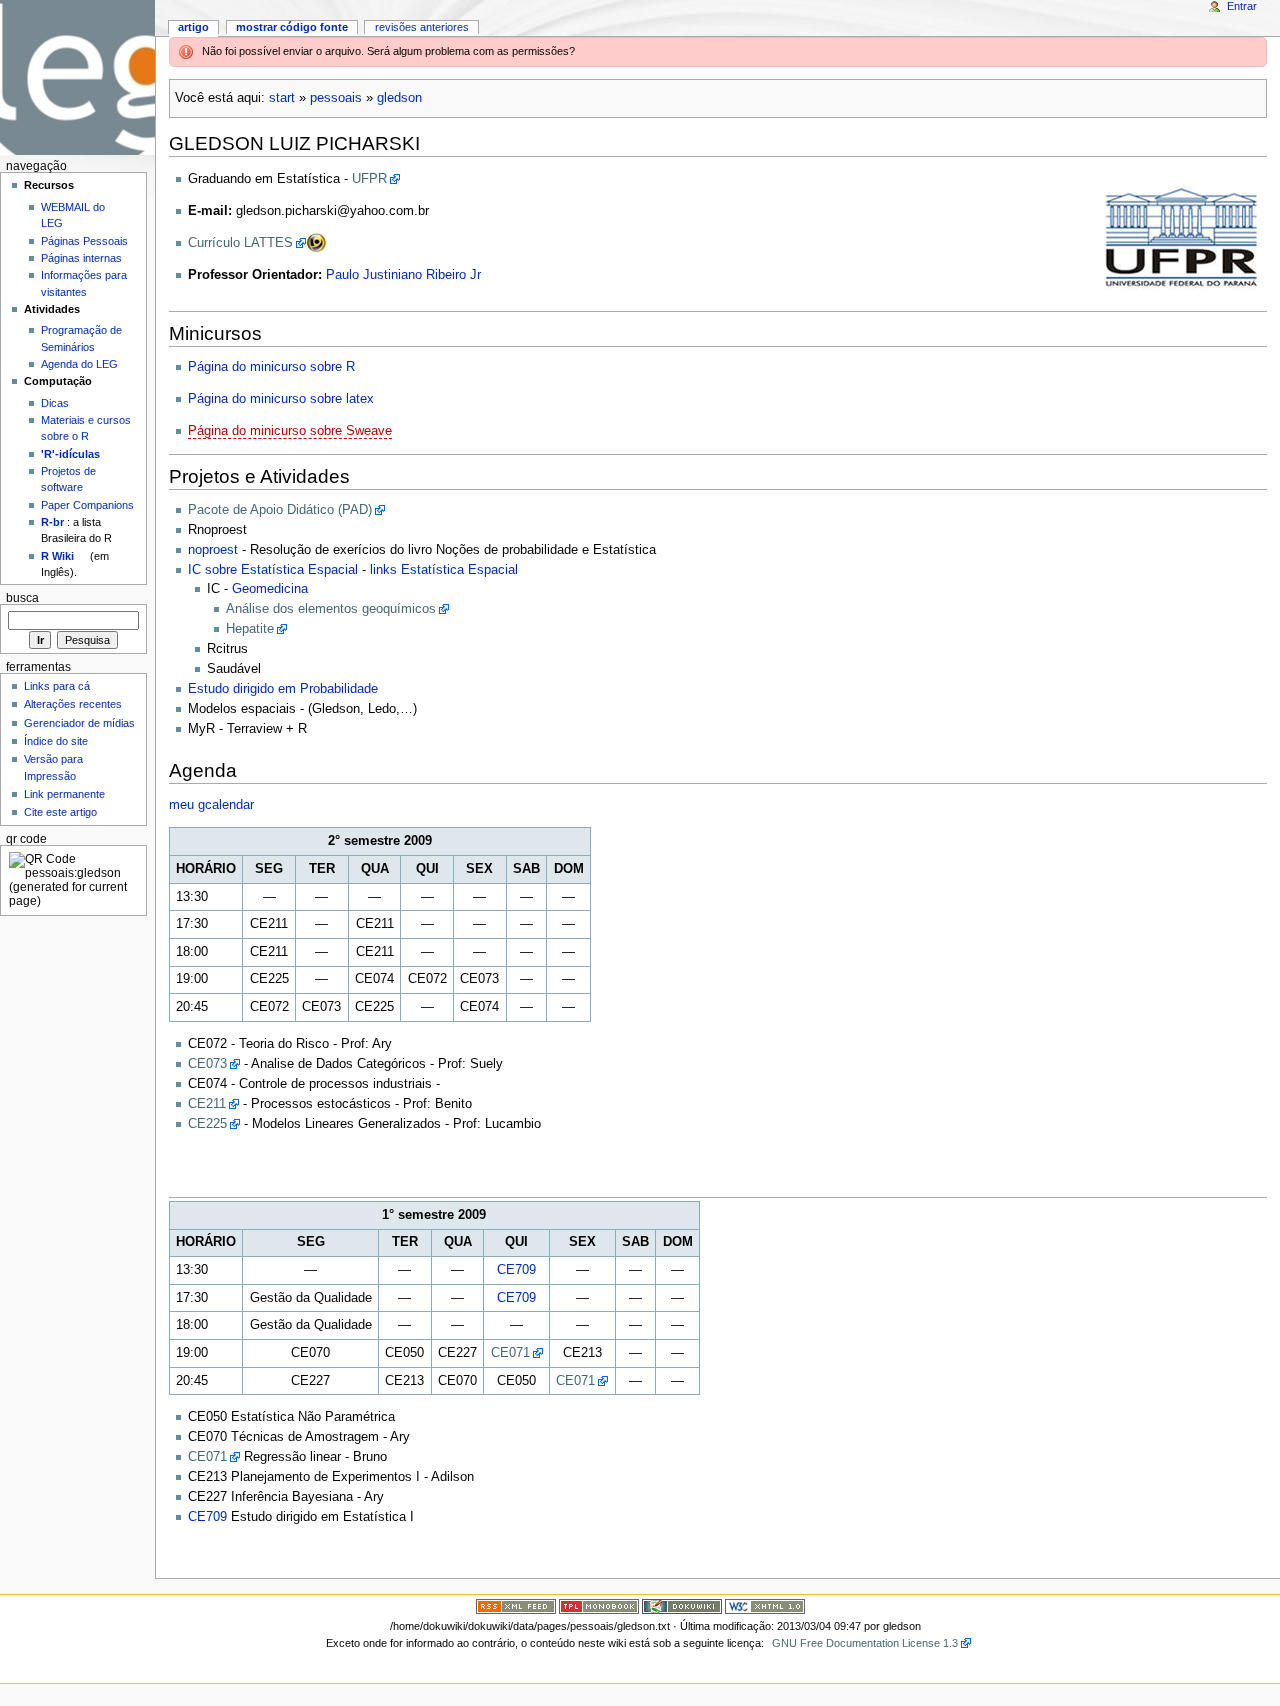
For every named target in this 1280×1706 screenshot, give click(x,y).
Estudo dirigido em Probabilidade (283, 689)
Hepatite (250, 629)
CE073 (207, 1064)
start (282, 98)
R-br (52, 522)
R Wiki (57, 556)
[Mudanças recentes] (516, 1606)
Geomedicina (270, 589)
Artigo (193, 27)
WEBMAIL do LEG (73, 215)
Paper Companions (87, 505)
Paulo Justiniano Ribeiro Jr (403, 275)
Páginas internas (81, 258)
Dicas (55, 403)
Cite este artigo (60, 812)
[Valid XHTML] (765, 1606)
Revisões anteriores (422, 27)
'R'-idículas (70, 454)
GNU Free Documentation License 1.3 (865, 1643)
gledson (399, 98)
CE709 (516, 1270)
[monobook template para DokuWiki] (599, 1606)
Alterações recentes (73, 704)
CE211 (207, 1104)
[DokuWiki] (682, 1606)
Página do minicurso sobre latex (281, 399)
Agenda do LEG (79, 364)
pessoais (336, 98)
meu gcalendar (211, 805)
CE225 (207, 1124)
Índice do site (56, 741)
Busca (22, 598)
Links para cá (57, 686)
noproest (213, 550)
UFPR (369, 179)
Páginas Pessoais (84, 241)
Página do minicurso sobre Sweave (290, 431)
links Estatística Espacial (444, 570)
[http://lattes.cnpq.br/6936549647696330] (316, 243)
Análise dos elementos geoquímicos (331, 609)
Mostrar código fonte (292, 27)
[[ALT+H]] (77, 77)
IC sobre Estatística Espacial (273, 570)
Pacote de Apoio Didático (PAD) (280, 510)
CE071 (510, 1353)
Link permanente (64, 794)
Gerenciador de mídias (79, 723)
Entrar (1242, 6)
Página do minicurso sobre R (271, 367)
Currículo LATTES (240, 243)
